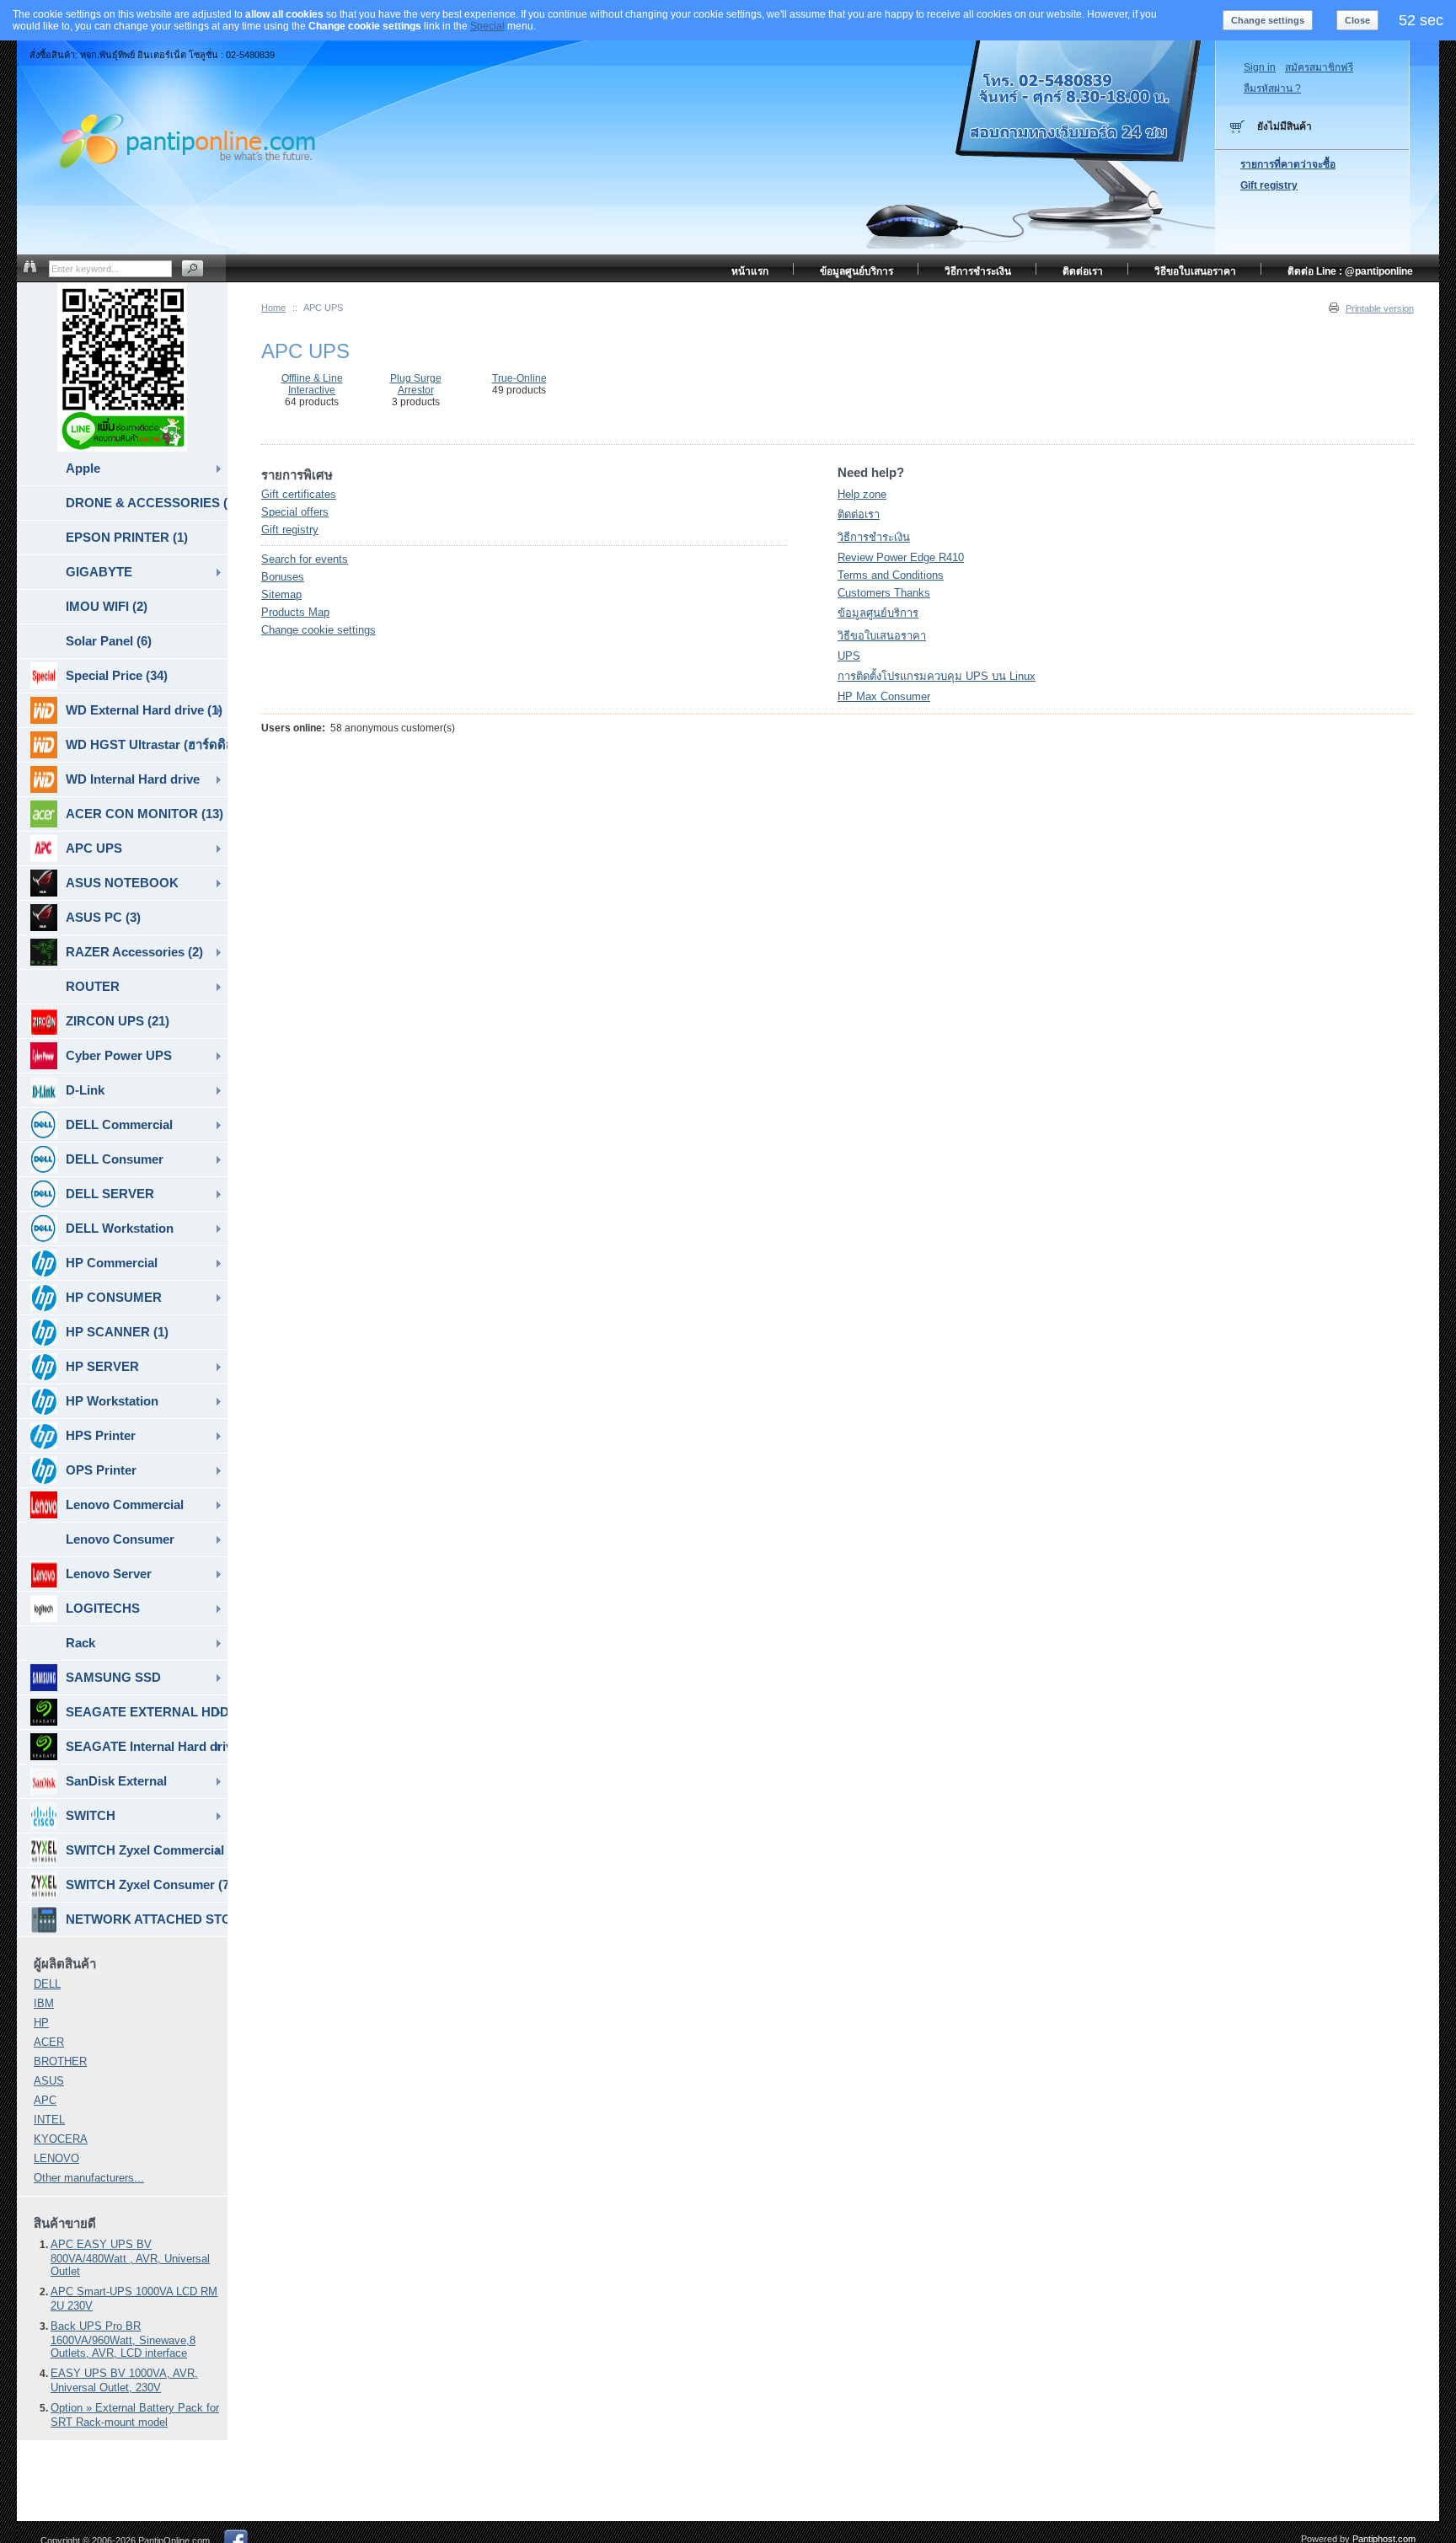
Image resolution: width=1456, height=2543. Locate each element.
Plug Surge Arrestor (416, 384)
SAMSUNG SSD (113, 1677)
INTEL (49, 2120)
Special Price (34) (117, 675)
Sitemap (281, 594)
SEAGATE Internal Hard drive (147, 1746)
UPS (849, 656)
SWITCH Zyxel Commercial (145, 1850)
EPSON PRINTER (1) (127, 537)
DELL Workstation (120, 1228)
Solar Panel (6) (109, 641)
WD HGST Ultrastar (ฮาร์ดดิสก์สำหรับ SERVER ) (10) (147, 744)
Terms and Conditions (891, 575)
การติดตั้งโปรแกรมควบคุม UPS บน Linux (937, 676)
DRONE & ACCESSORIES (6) (147, 503)
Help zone (862, 494)
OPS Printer (101, 1470)
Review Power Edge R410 (901, 557)
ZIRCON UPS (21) (118, 1021)
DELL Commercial (119, 1124)
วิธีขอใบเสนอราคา (882, 636)
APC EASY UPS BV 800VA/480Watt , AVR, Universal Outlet (130, 2258)
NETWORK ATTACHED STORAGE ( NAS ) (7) (147, 1919)
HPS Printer (101, 1435)
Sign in (1260, 67)
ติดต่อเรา (859, 514)
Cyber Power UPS (119, 1055)
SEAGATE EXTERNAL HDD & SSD (147, 1712)
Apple (83, 468)
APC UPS (94, 848)
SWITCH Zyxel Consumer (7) (147, 1884)
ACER (49, 2042)
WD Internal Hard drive (133, 779)
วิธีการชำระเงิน (874, 537)
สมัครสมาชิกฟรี (1319, 67)
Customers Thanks (884, 593)
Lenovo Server (109, 1574)
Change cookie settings (318, 630)
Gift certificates (299, 494)
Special (487, 26)
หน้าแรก (750, 271)
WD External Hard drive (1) (144, 710)
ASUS (49, 2081)
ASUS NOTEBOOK (122, 883)
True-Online (519, 378)
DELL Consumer (115, 1159)
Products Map (295, 612)
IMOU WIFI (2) (107, 606)
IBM (44, 2003)
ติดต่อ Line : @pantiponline (1350, 271)
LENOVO (56, 2158)
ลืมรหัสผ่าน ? (1272, 88)
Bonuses (283, 577)
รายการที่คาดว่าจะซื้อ (1288, 164)
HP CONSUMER (114, 1297)
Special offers (295, 512)
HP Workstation (112, 1401)
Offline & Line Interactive (312, 384)
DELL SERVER (110, 1194)
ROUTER (93, 986)
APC (45, 2100)
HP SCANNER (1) (117, 1332)
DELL (47, 1984)
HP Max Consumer (884, 696)
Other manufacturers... (89, 2178)
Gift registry (290, 530)
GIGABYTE (99, 572)
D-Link (85, 1090)
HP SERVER (102, 1366)
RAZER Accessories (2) (134, 952)
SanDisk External (116, 1781)
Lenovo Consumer (120, 1539)
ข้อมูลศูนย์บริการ (878, 613)
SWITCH (91, 1815)
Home (273, 308)
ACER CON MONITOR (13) (145, 814)
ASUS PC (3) (103, 917)
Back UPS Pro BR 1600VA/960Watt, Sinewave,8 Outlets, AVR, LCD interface (123, 2340)
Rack (80, 1643)
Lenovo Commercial (125, 1504)
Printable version (1380, 308)
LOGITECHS (103, 1608)
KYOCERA (61, 2139)
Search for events (305, 559)
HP (41, 2023)
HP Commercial (112, 1263)
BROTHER (60, 2061)
